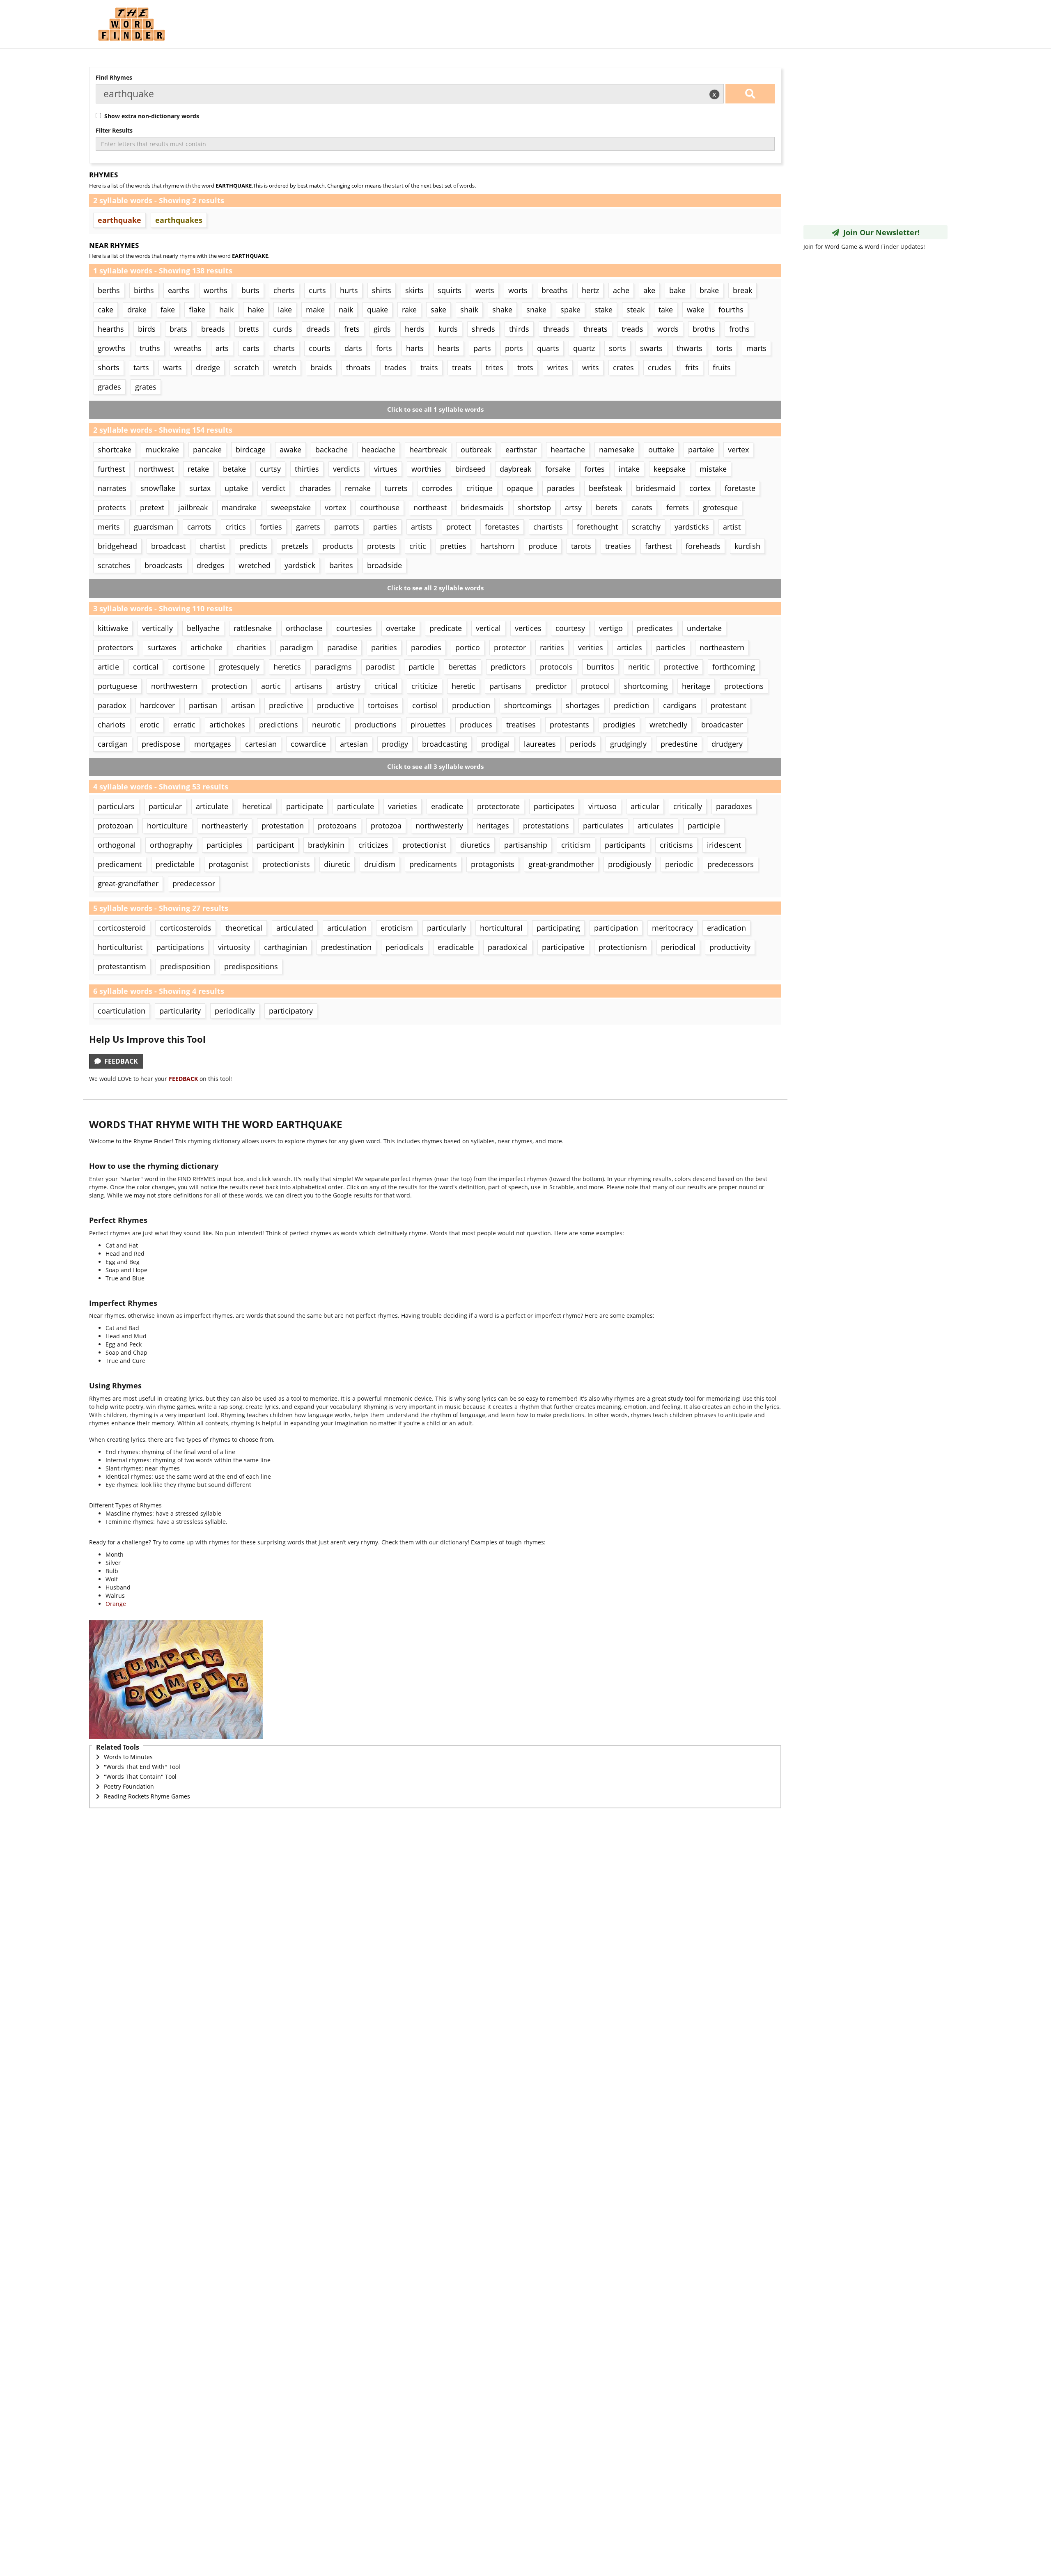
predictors (508, 667)
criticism (576, 845)
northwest (156, 469)
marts (756, 348)
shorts (109, 367)
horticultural (501, 928)
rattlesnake (253, 628)
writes (558, 367)
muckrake (162, 450)
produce (543, 546)
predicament (120, 864)
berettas (462, 667)
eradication (726, 928)
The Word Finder (131, 24)
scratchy (646, 527)
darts (353, 348)
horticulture (167, 826)
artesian (354, 744)
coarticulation (122, 1011)
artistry (348, 686)
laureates (540, 744)
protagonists (493, 864)
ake (649, 290)
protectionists (286, 864)
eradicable (456, 947)
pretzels (295, 546)
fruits (722, 367)
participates (554, 806)
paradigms (333, 667)
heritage (696, 686)
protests (381, 546)
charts (284, 348)
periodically (235, 1011)
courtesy (570, 628)
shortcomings (528, 705)
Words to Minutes (128, 1757)
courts (320, 348)
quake (377, 310)
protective (681, 667)
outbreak (476, 450)
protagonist (228, 864)
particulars (116, 806)
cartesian (261, 744)
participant (275, 845)
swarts (651, 348)
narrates (112, 488)
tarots (581, 546)
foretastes (502, 527)
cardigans (680, 705)
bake (677, 290)
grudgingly (628, 744)
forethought (597, 527)
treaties (618, 546)
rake (409, 310)
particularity (180, 1011)
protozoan (115, 826)
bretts (249, 329)
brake (709, 290)
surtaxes (162, 647)
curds (283, 329)
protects (112, 507)
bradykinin (326, 845)
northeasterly (225, 826)
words (668, 329)
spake (570, 310)
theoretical (244, 928)
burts (250, 290)
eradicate (447, 806)
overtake (401, 628)
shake (502, 310)
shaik (469, 310)
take (666, 310)
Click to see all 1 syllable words (435, 409)
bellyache (203, 628)
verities (591, 647)
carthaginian (286, 947)
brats (178, 329)
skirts (414, 290)
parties (385, 527)
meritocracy (672, 928)
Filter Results (114, 130)
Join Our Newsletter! (879, 232)
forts (384, 348)
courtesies (354, 628)
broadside (384, 565)
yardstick (300, 565)
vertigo (611, 628)
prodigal (496, 744)
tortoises (383, 705)
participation (616, 928)
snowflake (158, 488)
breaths (555, 290)
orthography (171, 845)
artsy (573, 507)
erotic (149, 725)
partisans (505, 686)
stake (604, 310)
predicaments (433, 864)
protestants (569, 725)
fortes (595, 469)
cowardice (308, 744)
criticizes (373, 845)
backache (332, 450)
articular (645, 806)
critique (480, 488)
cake (106, 310)
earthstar (521, 450)
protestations (546, 826)
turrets (396, 488)
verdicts (347, 469)
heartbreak (428, 450)
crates (623, 367)
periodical (678, 947)
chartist (212, 546)
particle (421, 667)
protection (229, 686)
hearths (111, 329)
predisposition (185, 966)
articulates (656, 826)
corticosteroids (186, 928)
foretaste (740, 488)
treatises (521, 725)
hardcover (157, 705)
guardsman (154, 527)
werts (485, 290)
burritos (600, 667)
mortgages (213, 744)
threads (556, 329)
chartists (548, 527)
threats (595, 329)
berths (109, 290)
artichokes (227, 725)
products (338, 546)
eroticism (397, 928)
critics (236, 527)
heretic (464, 686)
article (108, 667)
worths (216, 290)
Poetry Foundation (129, 1786)
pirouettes (428, 725)
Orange (116, 1604)
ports (514, 348)
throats (358, 367)
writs (591, 367)
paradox (112, 705)
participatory (291, 1011)
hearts (449, 348)
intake (629, 469)
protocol (595, 686)
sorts (617, 348)
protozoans (337, 826)
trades (396, 367)
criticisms (676, 845)
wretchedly (668, 725)
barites (341, 565)
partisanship (526, 845)
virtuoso (602, 806)
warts (172, 367)
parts (482, 348)
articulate (212, 806)
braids (321, 367)
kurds (448, 329)
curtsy (270, 469)
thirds (519, 329)
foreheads (703, 546)
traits (429, 367)
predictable (175, 864)
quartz (584, 348)
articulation (347, 928)
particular (165, 806)
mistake (713, 469)
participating (558, 928)
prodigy (395, 744)
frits (692, 367)
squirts (450, 290)
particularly (446, 928)
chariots (112, 725)
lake (285, 310)
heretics (287, 667)
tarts (141, 367)
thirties (307, 469)
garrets (308, 527)
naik (346, 310)
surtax (200, 488)
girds (382, 329)
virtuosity (234, 947)
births (144, 290)
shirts (382, 290)
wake (696, 310)
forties (271, 527)
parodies (426, 647)
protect (459, 527)
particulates (603, 826)
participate (305, 806)
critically (688, 806)
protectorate (498, 806)
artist (732, 527)
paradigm (297, 647)
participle (704, 826)
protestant (729, 705)
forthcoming (734, 667)
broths (704, 329)
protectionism (623, 947)
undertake (704, 628)
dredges (211, 565)
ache (621, 290)
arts (222, 348)
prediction (631, 705)
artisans (309, 686)
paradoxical (508, 947)
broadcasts (164, 565)
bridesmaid (656, 488)
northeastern (722, 647)
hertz (590, 290)
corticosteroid (122, 928)
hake (256, 310)
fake (168, 310)
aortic (271, 686)
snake (536, 310)
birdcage (251, 450)
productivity (730, 947)
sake (438, 310)
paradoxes (734, 806)
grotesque (720, 507)
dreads (318, 329)
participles (225, 845)
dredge (208, 367)
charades (315, 488)
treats (462, 367)
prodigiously (630, 864)
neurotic (326, 725)
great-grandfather (128, 883)
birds (147, 329)
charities (251, 647)
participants (625, 845)
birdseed (470, 469)
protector (510, 647)
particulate (356, 806)
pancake (207, 450)
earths (179, 290)
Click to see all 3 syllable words (435, 767)
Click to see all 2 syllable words (435, 588)
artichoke (207, 647)
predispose (161, 744)
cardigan (113, 744)
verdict (274, 488)
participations (180, 947)
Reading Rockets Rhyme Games (147, 1796)
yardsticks (692, 527)
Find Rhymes (114, 77)
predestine (679, 744)
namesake (617, 450)
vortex (335, 507)
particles (671, 647)
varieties (403, 806)
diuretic (337, 864)
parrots (347, 527)
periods (583, 744)
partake (701, 450)
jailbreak (193, 507)
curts (317, 290)
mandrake (239, 507)
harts (415, 348)
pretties (453, 546)
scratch (247, 367)
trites (495, 367)
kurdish (747, 546)
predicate (446, 628)
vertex (738, 450)
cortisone (189, 667)
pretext (152, 507)
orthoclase (304, 628)
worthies (426, 469)
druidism (380, 864)
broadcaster (722, 725)
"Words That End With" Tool (142, 1767)
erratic (184, 725)
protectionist (424, 845)
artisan (243, 705)
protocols (556, 667)
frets (352, 329)
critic (418, 546)
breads (213, 329)
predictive (286, 705)
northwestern (174, 686)
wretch (285, 367)
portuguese (117, 686)
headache (379, 450)
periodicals (405, 947)
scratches (114, 565)
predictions (279, 725)
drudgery (727, 744)
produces (476, 725)
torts (724, 348)
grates (146, 387)
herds (415, 329)
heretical (257, 806)
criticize (425, 686)
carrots (199, 527)
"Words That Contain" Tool (140, 1777)
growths (112, 348)
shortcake (115, 450)
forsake (558, 469)
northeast (430, 507)
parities (384, 647)
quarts (548, 348)
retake (198, 469)
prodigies (619, 725)
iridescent (724, 845)
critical (386, 686)
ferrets (678, 507)
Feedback (119, 1061)
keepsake (670, 469)
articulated (295, 928)
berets (607, 507)
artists (422, 527)
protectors (116, 647)
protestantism (122, 966)
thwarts (690, 348)
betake (234, 469)
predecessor (194, 883)
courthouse (380, 507)
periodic (679, 864)
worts (518, 290)
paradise (342, 647)
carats (642, 507)
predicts (253, 546)
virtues (386, 469)
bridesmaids (482, 507)
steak (636, 310)
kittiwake (113, 628)
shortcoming (646, 686)
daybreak (515, 469)
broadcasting (445, 744)
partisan (203, 705)
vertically (157, 628)
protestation (283, 826)
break (742, 290)
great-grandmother (561, 864)
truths (150, 348)
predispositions (251, 966)
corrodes (437, 488)
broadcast (168, 546)
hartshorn (497, 546)
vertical (488, 628)
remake (358, 488)
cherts (284, 290)
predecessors (731, 864)
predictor (551, 686)
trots (525, 367)
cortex (700, 488)
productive (335, 705)
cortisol (425, 705)
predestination (346, 947)
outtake (661, 450)
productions (376, 725)
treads (632, 329)
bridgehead (117, 546)
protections (744, 686)
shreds (483, 329)
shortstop (534, 507)
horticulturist (120, 947)
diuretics (475, 845)
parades (561, 488)
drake (137, 310)
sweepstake (291, 507)
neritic (639, 667)
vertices (528, 628)
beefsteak (605, 488)
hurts (349, 290)
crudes (660, 367)
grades (109, 387)
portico (468, 647)
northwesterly (439, 826)
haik (226, 310)
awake (290, 450)
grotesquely (239, 667)
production (471, 705)
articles (630, 647)
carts (251, 348)
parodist (380, 667)
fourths (731, 310)
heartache (568, 450)
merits (109, 527)
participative (563, 947)
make (315, 310)
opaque (520, 488)
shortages (583, 705)
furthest (111, 469)
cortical (146, 667)
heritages (493, 826)
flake (197, 310)
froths (739, 329)
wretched (255, 565)
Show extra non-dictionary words (150, 116)
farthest (658, 546)
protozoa (386, 826)
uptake (236, 488)
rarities (552, 647)
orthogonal (117, 845)
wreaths (188, 348)
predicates (655, 628)
